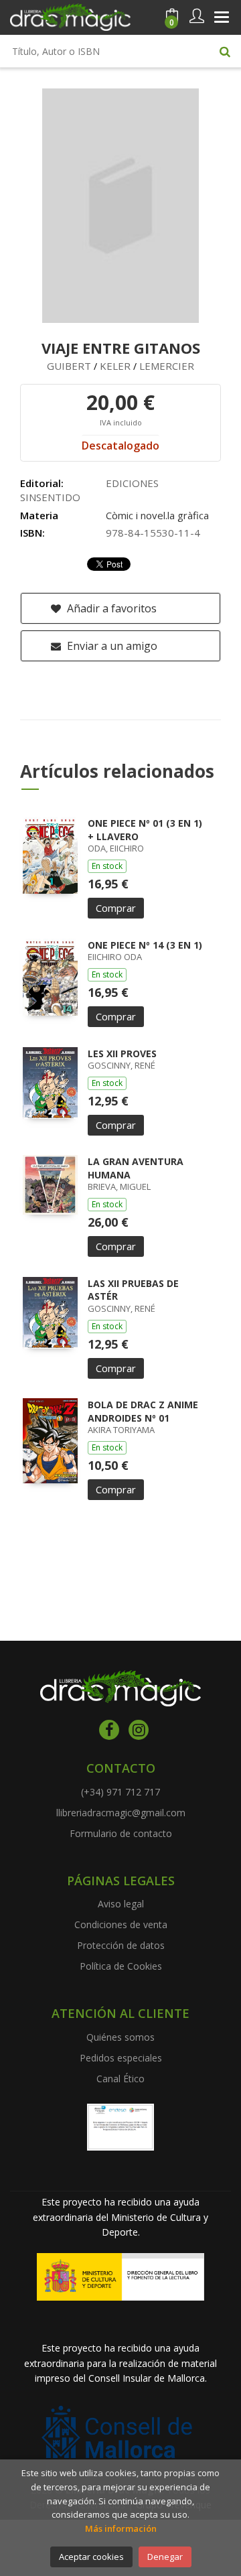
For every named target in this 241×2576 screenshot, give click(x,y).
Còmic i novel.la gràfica (157, 515)
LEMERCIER (167, 366)
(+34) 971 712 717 (120, 1792)
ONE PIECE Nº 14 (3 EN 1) (145, 945)
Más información (121, 2528)
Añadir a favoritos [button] (110, 608)
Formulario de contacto (121, 1833)
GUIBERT (69, 366)
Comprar (116, 908)
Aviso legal (121, 1904)
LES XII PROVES (122, 1054)
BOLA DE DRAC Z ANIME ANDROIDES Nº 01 (143, 1411)
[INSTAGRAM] (139, 1730)
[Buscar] (225, 51)
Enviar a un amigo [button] (111, 646)
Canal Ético (120, 2079)
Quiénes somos (120, 2037)
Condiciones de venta (121, 1924)
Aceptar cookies (91, 2557)
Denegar (165, 2557)
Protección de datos (121, 1945)
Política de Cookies (121, 1966)
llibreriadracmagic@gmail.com (121, 1813)
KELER (115, 366)
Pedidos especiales (121, 2058)
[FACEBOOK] (109, 1730)
